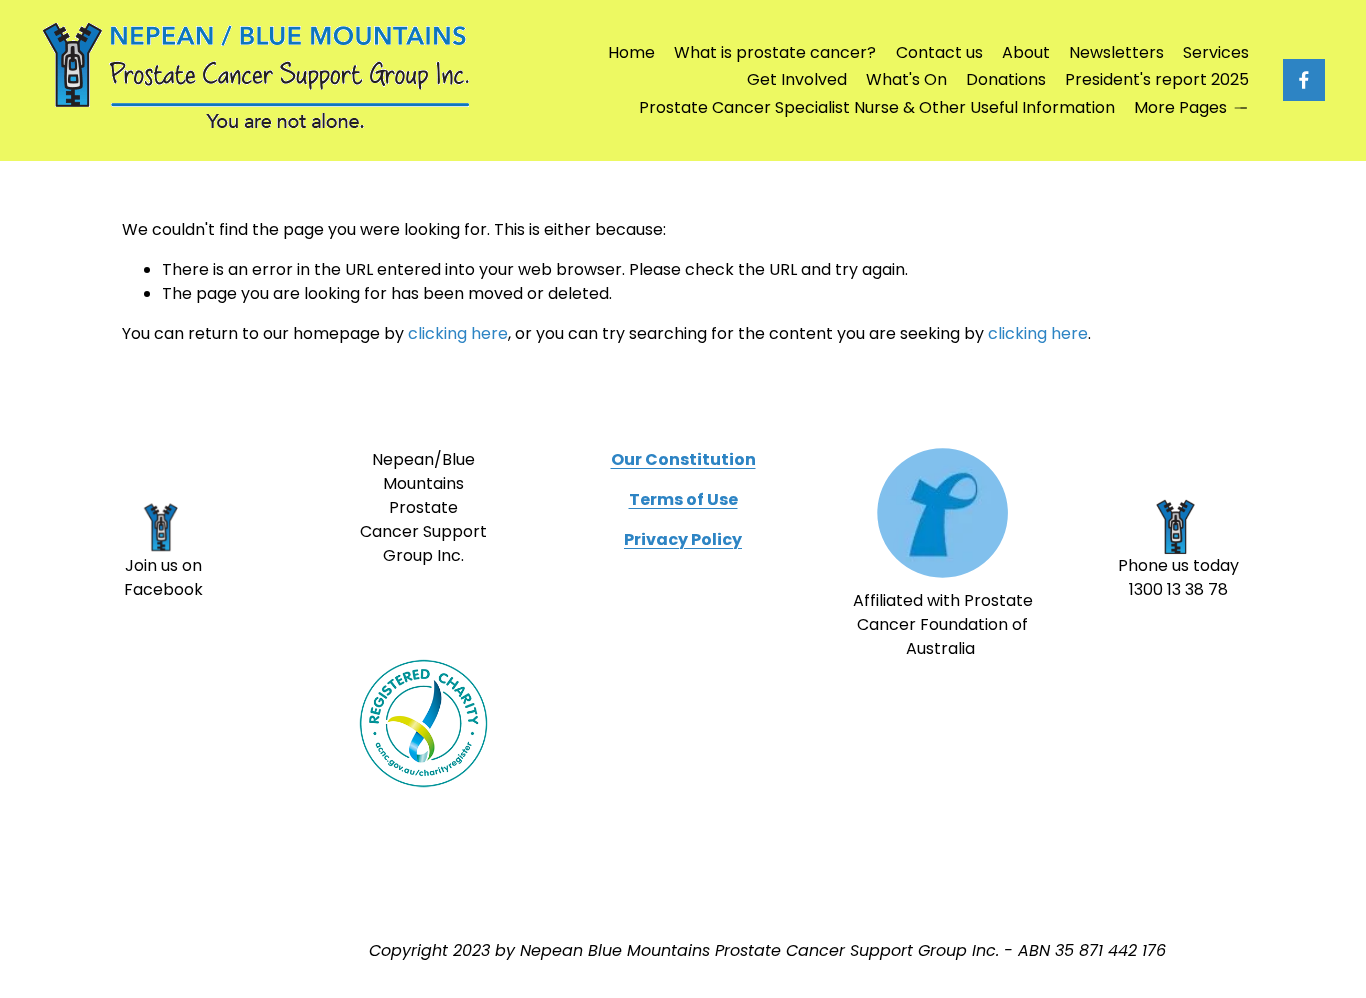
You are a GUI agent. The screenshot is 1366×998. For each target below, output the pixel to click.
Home (631, 52)
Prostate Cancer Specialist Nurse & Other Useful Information (877, 107)
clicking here (458, 333)
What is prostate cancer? (775, 52)
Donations (1006, 79)
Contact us (939, 52)
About (1026, 52)
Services (1216, 52)
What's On (906, 79)
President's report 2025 (1157, 79)
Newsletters (1116, 52)
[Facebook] (1304, 80)
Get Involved (797, 79)
